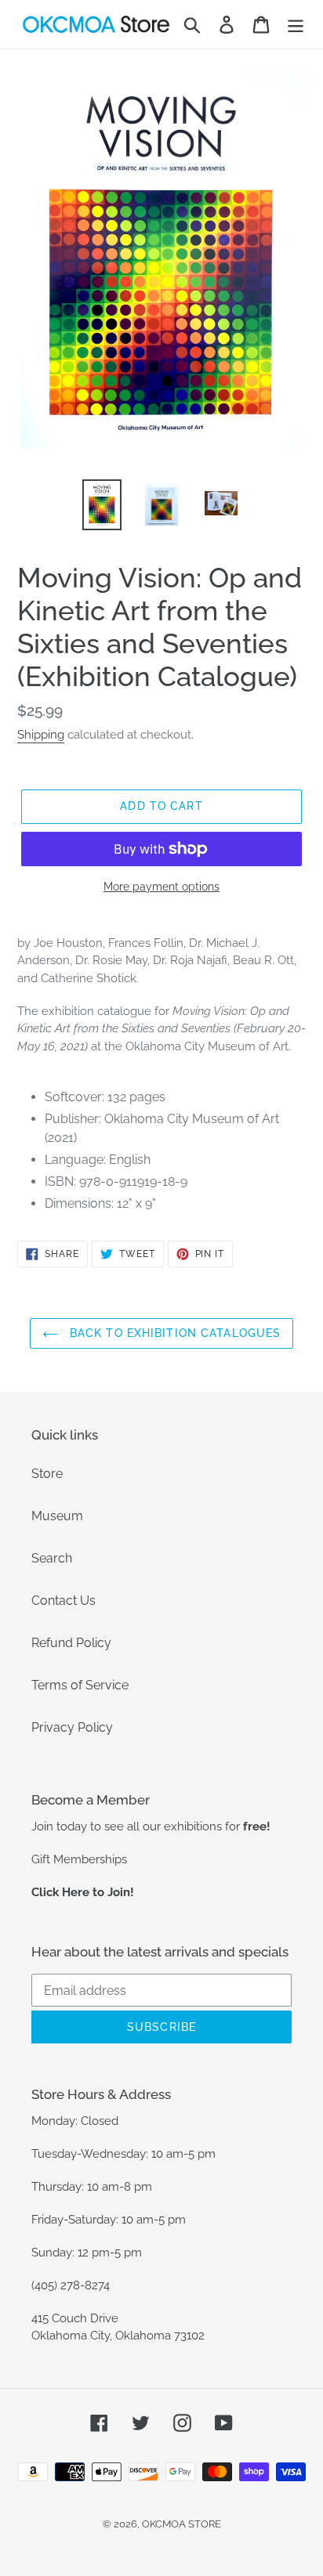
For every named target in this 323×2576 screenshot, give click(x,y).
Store (47, 1474)
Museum (57, 1516)
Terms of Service (80, 1685)
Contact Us (64, 1601)
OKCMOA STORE (181, 2524)
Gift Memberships (79, 1859)
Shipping (41, 735)
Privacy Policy (72, 1727)
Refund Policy (71, 1643)
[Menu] (296, 24)
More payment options (161, 887)
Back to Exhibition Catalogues (174, 1333)
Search (52, 1558)
